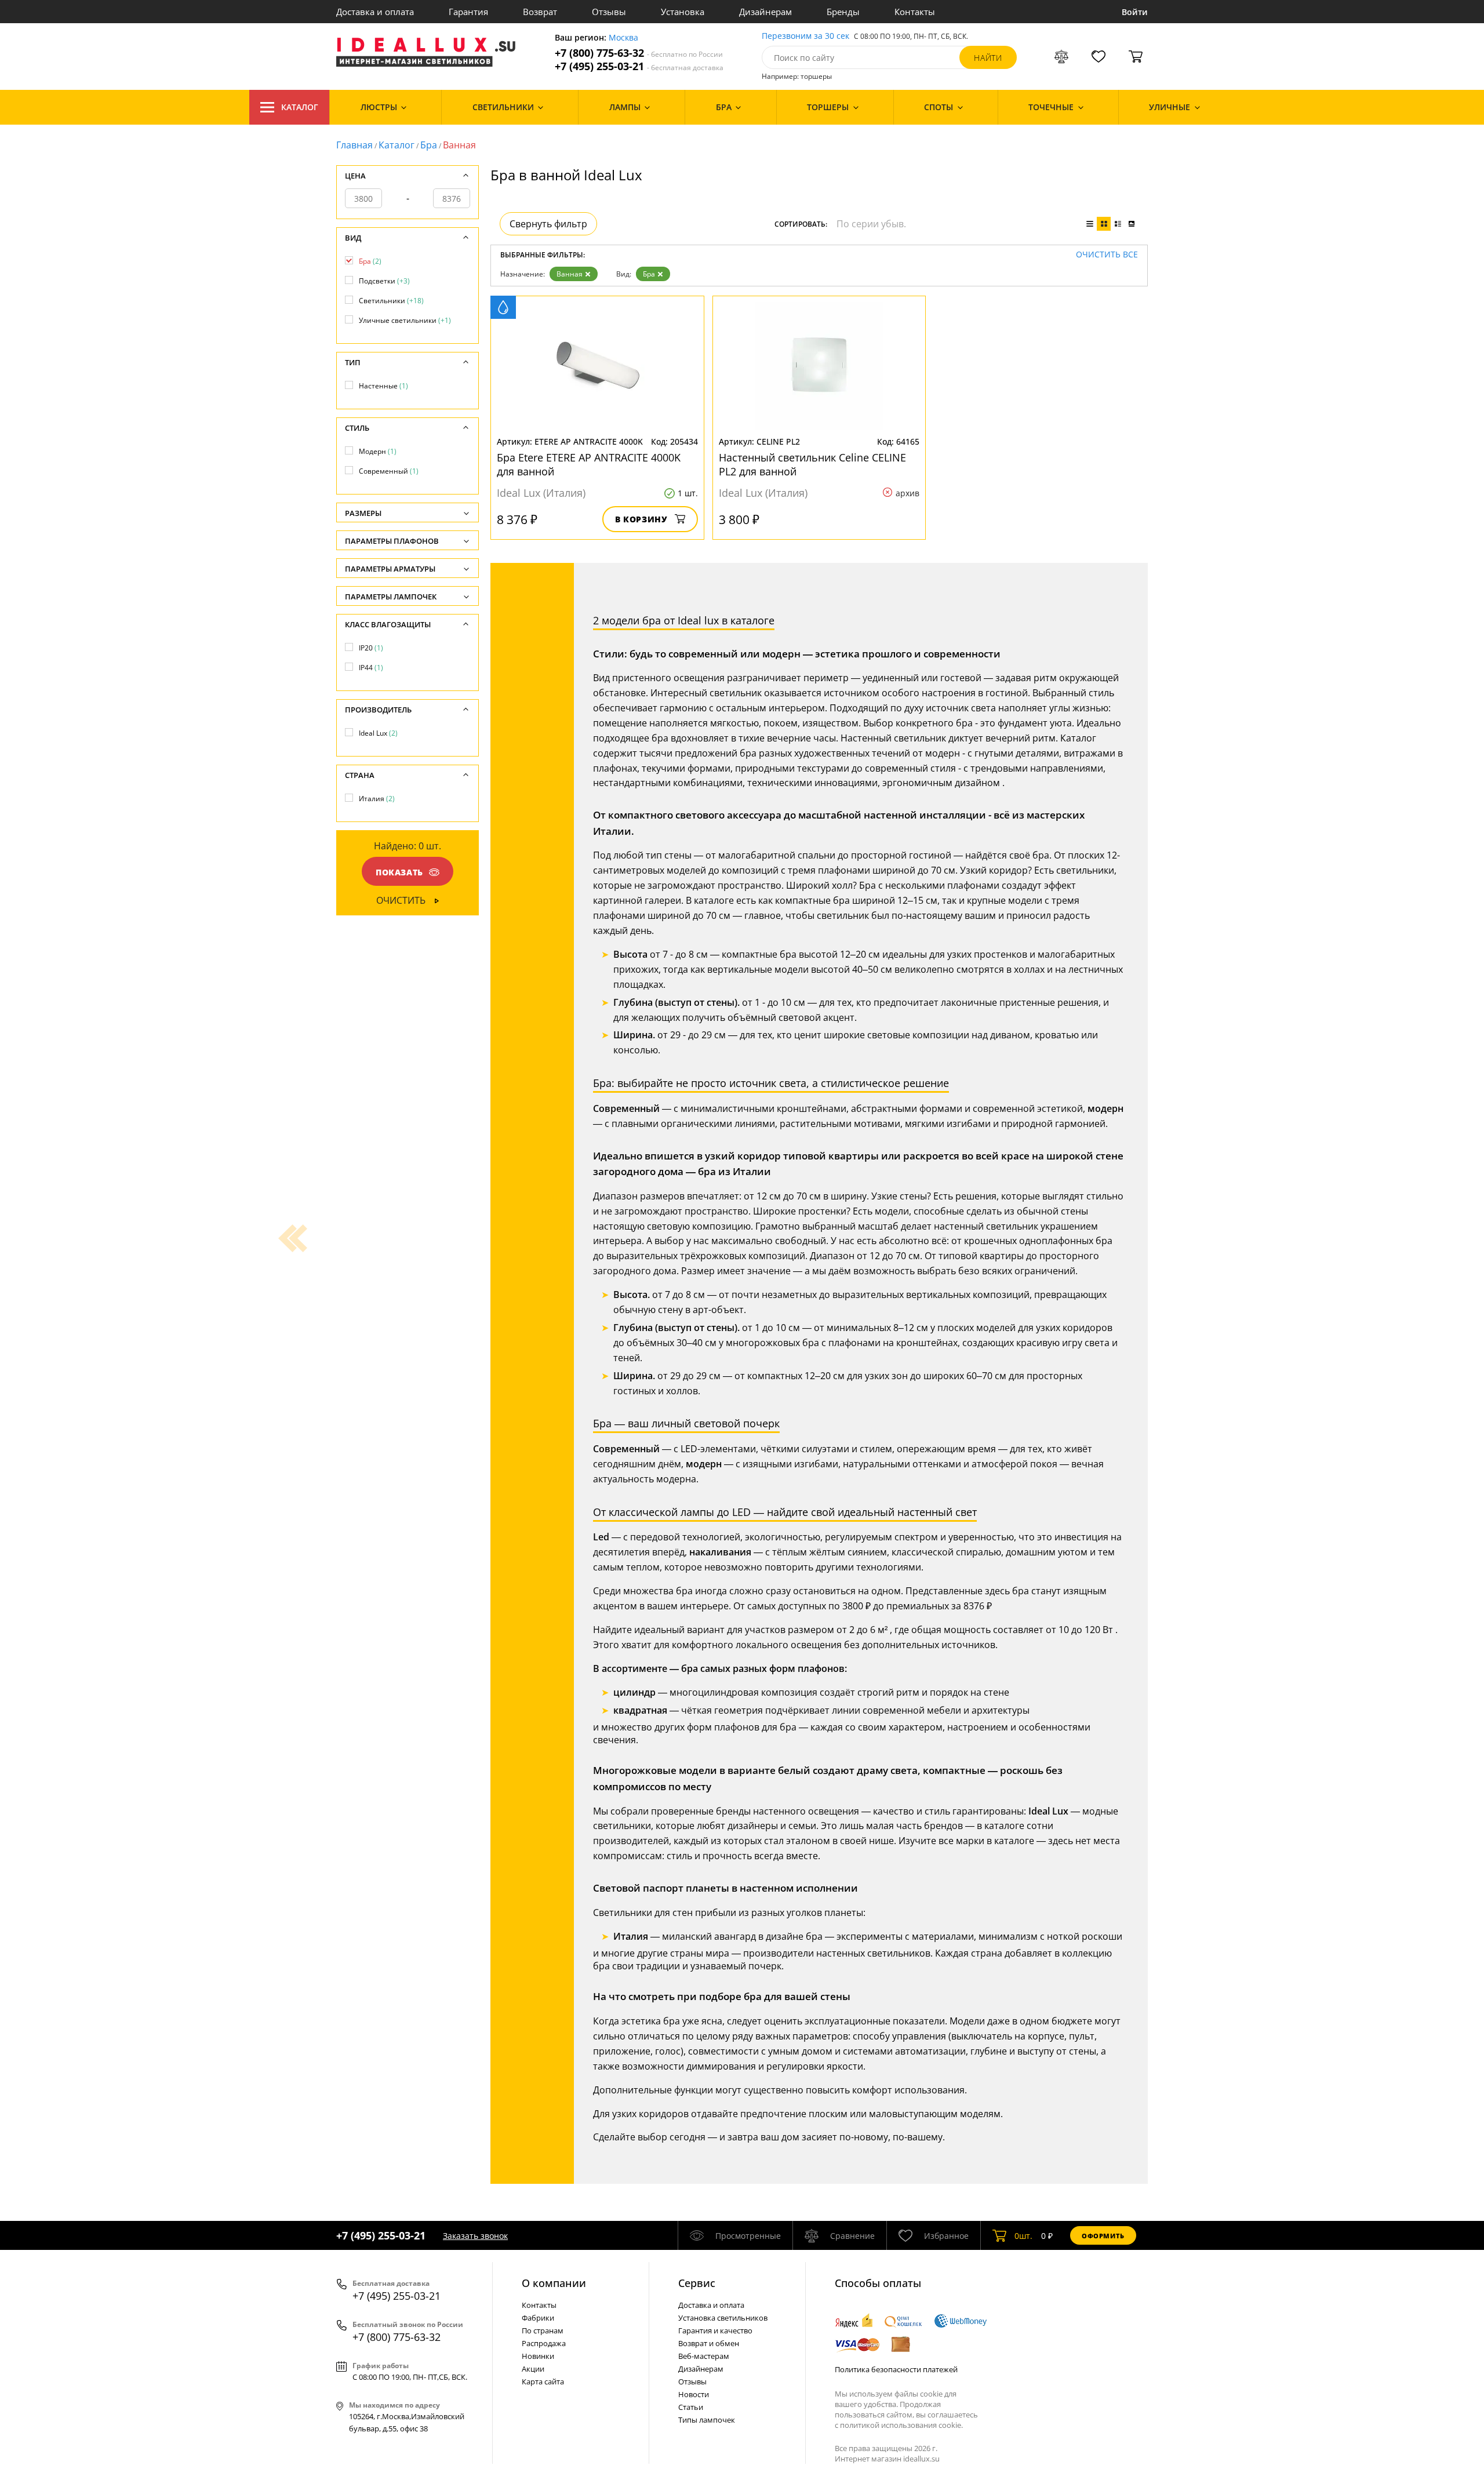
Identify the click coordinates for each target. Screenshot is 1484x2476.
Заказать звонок (475, 2236)
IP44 (371, 668)
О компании (554, 2283)
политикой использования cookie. (901, 2425)
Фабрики (538, 2318)
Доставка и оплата (375, 12)
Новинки (538, 2356)
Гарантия (468, 12)
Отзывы (609, 12)
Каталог (300, 107)
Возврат (540, 12)
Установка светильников (723, 2318)
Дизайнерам (765, 12)
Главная (354, 145)
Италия (377, 799)
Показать (399, 872)
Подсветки (384, 281)
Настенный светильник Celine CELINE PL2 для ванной (812, 464)
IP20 (371, 648)
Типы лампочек (707, 2420)
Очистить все (1107, 255)
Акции (533, 2369)
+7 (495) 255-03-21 (639, 66)
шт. (1023, 2236)
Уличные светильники (405, 320)
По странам (543, 2330)
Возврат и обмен (709, 2343)
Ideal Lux (378, 733)
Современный (389, 471)
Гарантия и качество (715, 2330)
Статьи (691, 2407)
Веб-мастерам (704, 2356)
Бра (429, 145)
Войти (1135, 12)
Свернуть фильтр (548, 224)
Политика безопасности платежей (896, 2369)
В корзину (641, 519)
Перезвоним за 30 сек (805, 36)
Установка (683, 12)
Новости (694, 2394)
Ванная (570, 274)
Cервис (697, 2283)
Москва (623, 38)
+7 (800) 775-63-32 (639, 53)
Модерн (378, 451)
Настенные (383, 386)
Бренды (843, 12)
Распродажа (544, 2343)
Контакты (915, 12)
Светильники (391, 301)
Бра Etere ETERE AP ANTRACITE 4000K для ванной (589, 464)
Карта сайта (543, 2382)
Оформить (1103, 2236)
